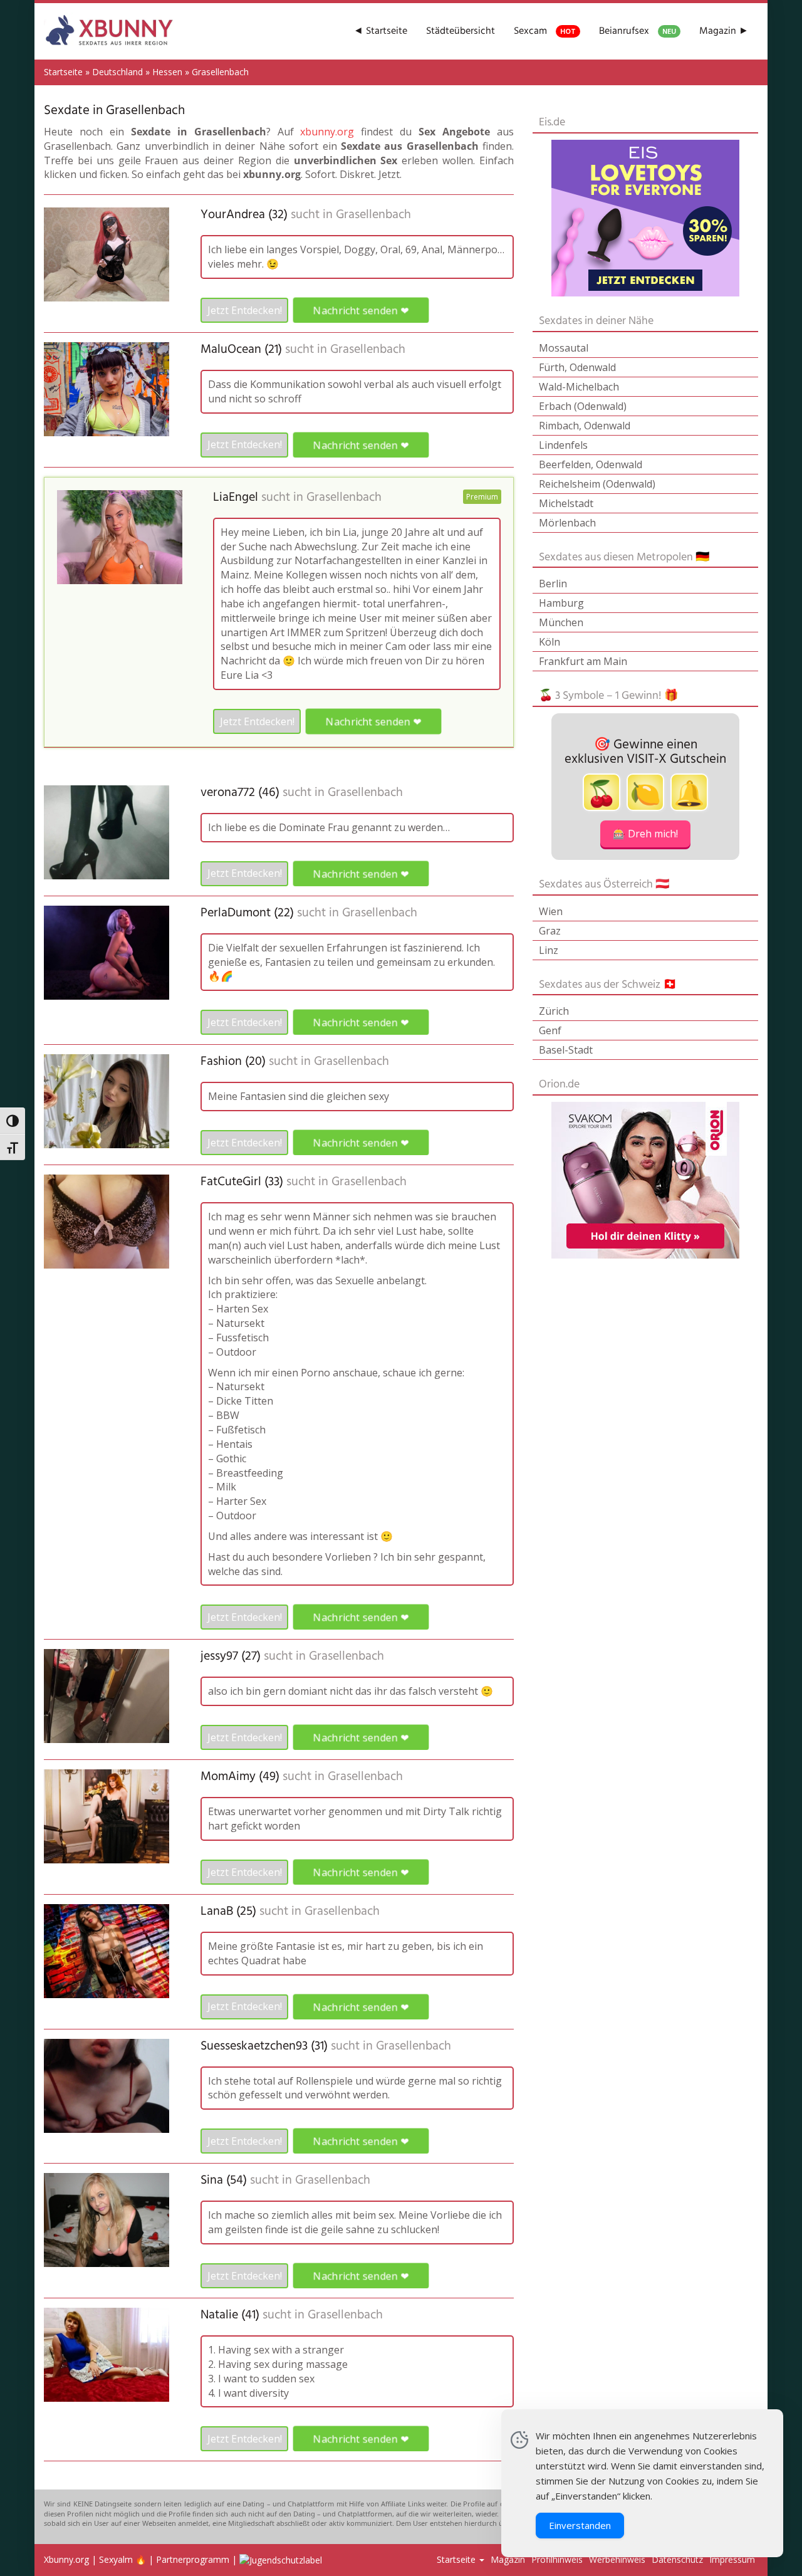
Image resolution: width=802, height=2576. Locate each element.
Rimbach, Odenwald (585, 426)
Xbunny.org (66, 2559)
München (561, 622)
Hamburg (561, 603)
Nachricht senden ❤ (361, 310)
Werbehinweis (617, 2559)
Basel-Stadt (566, 1050)
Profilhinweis (557, 2559)
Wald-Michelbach (579, 387)
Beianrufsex (638, 31)
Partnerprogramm (193, 2559)
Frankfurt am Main (583, 661)
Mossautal (564, 348)
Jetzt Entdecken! (245, 310)
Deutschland (117, 72)
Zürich (554, 1011)
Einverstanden (580, 2525)
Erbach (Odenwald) (583, 406)
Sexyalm (116, 2559)
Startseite (63, 72)
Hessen (167, 72)
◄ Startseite (380, 31)
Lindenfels (563, 445)
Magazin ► (724, 31)
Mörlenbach (567, 523)
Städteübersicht (461, 31)
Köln (549, 642)
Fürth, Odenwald (577, 367)
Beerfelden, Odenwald (591, 464)
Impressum (732, 2559)
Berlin (553, 584)
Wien (551, 911)
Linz (549, 950)
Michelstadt (566, 503)
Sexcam (545, 31)
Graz (550, 931)
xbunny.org (327, 132)
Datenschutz (677, 2559)
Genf (550, 1030)
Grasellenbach (373, 215)
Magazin (508, 2559)
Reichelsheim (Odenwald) (597, 484)
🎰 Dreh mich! (645, 834)
